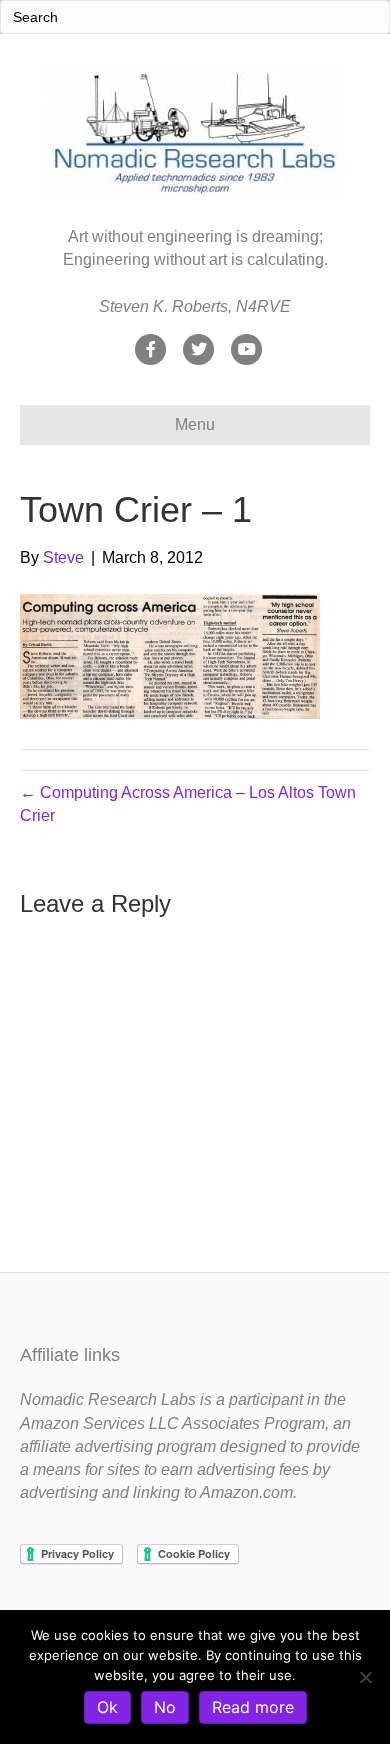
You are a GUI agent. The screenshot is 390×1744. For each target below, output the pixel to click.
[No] (365, 1677)
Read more (253, 1707)
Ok (107, 1707)
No (165, 1707)
